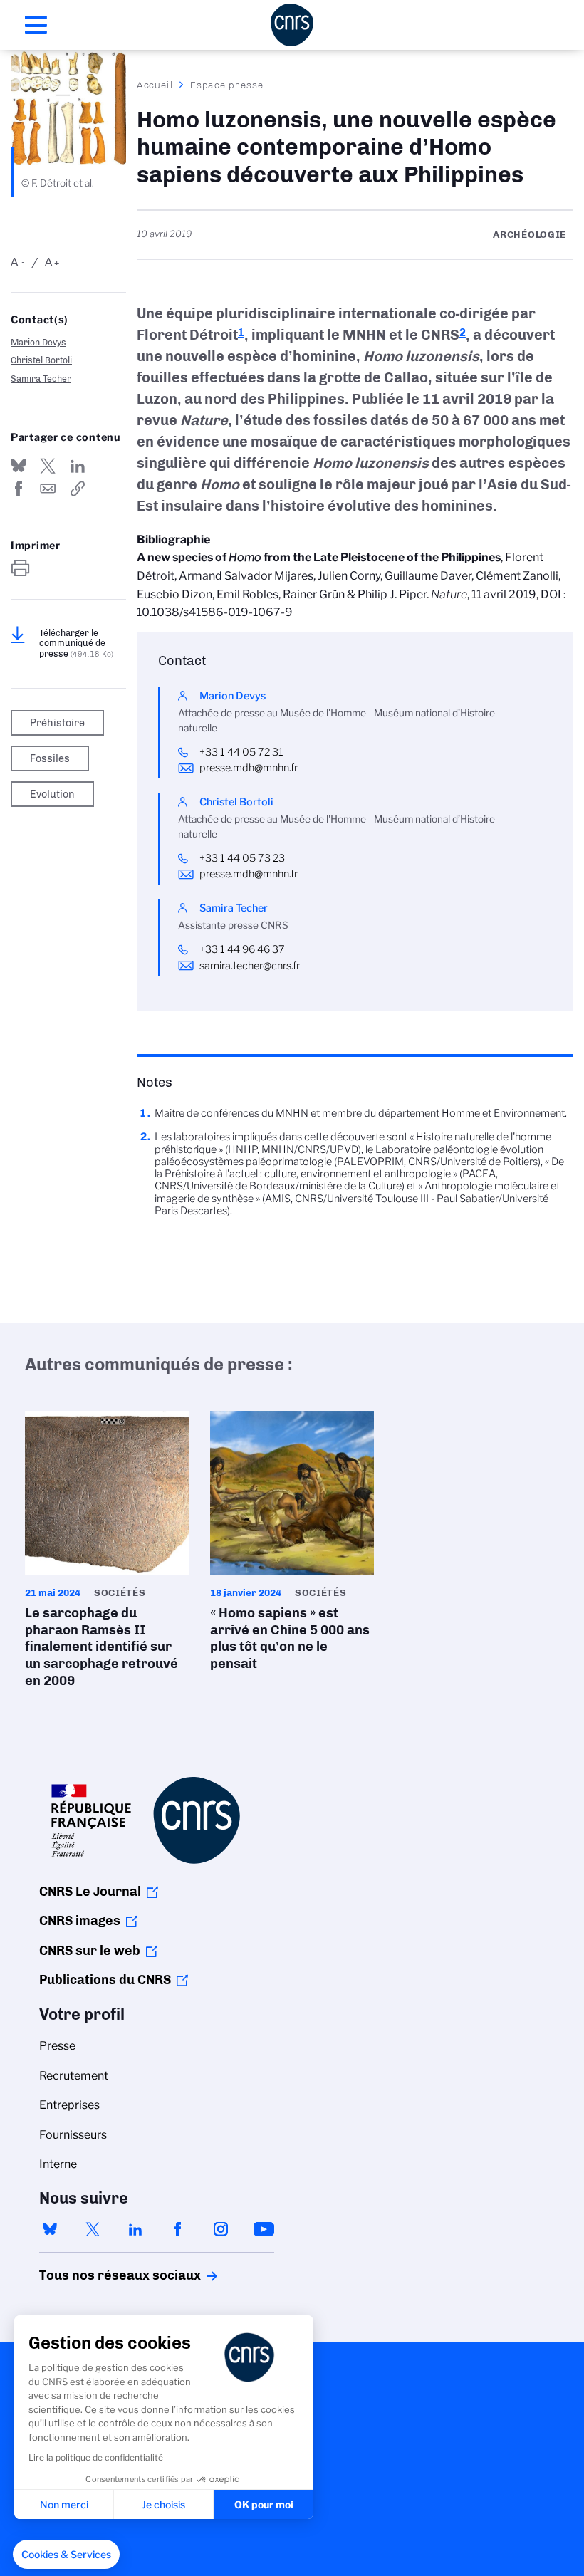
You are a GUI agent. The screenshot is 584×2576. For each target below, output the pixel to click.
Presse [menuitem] (57, 2046)
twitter (93, 2229)
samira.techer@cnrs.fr (250, 966)
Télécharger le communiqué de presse (76, 643)
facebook (178, 2229)
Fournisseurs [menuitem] (73, 2135)
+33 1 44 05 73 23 (242, 858)
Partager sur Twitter (48, 466)
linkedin (135, 2229)
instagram (221, 2229)
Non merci (64, 2504)
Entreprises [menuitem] (69, 2105)
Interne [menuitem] (58, 2164)
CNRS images (80, 1921)
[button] (66, 2555)
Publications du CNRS (105, 1980)
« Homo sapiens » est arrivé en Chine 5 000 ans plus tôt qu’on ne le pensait (292, 1545)
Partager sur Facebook (19, 489)
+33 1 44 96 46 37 (242, 949)
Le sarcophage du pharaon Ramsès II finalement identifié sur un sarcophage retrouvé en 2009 (107, 1554)
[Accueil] (292, 25)
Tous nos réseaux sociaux (95, 2275)
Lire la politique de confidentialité (96, 2457)
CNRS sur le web (90, 1951)
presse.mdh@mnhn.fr (249, 768)
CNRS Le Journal (90, 1892)
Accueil (155, 85)
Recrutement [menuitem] (74, 2076)
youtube (264, 2229)
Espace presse (227, 85)
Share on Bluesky (19, 466)
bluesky (50, 2229)
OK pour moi (264, 2504)
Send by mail (48, 489)
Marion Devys (38, 342)
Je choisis (163, 2504)
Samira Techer (41, 379)
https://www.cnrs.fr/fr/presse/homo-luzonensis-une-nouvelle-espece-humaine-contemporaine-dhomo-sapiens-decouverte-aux (78, 489)
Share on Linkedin (78, 466)
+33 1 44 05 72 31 (241, 752)
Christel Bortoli (41, 360)
